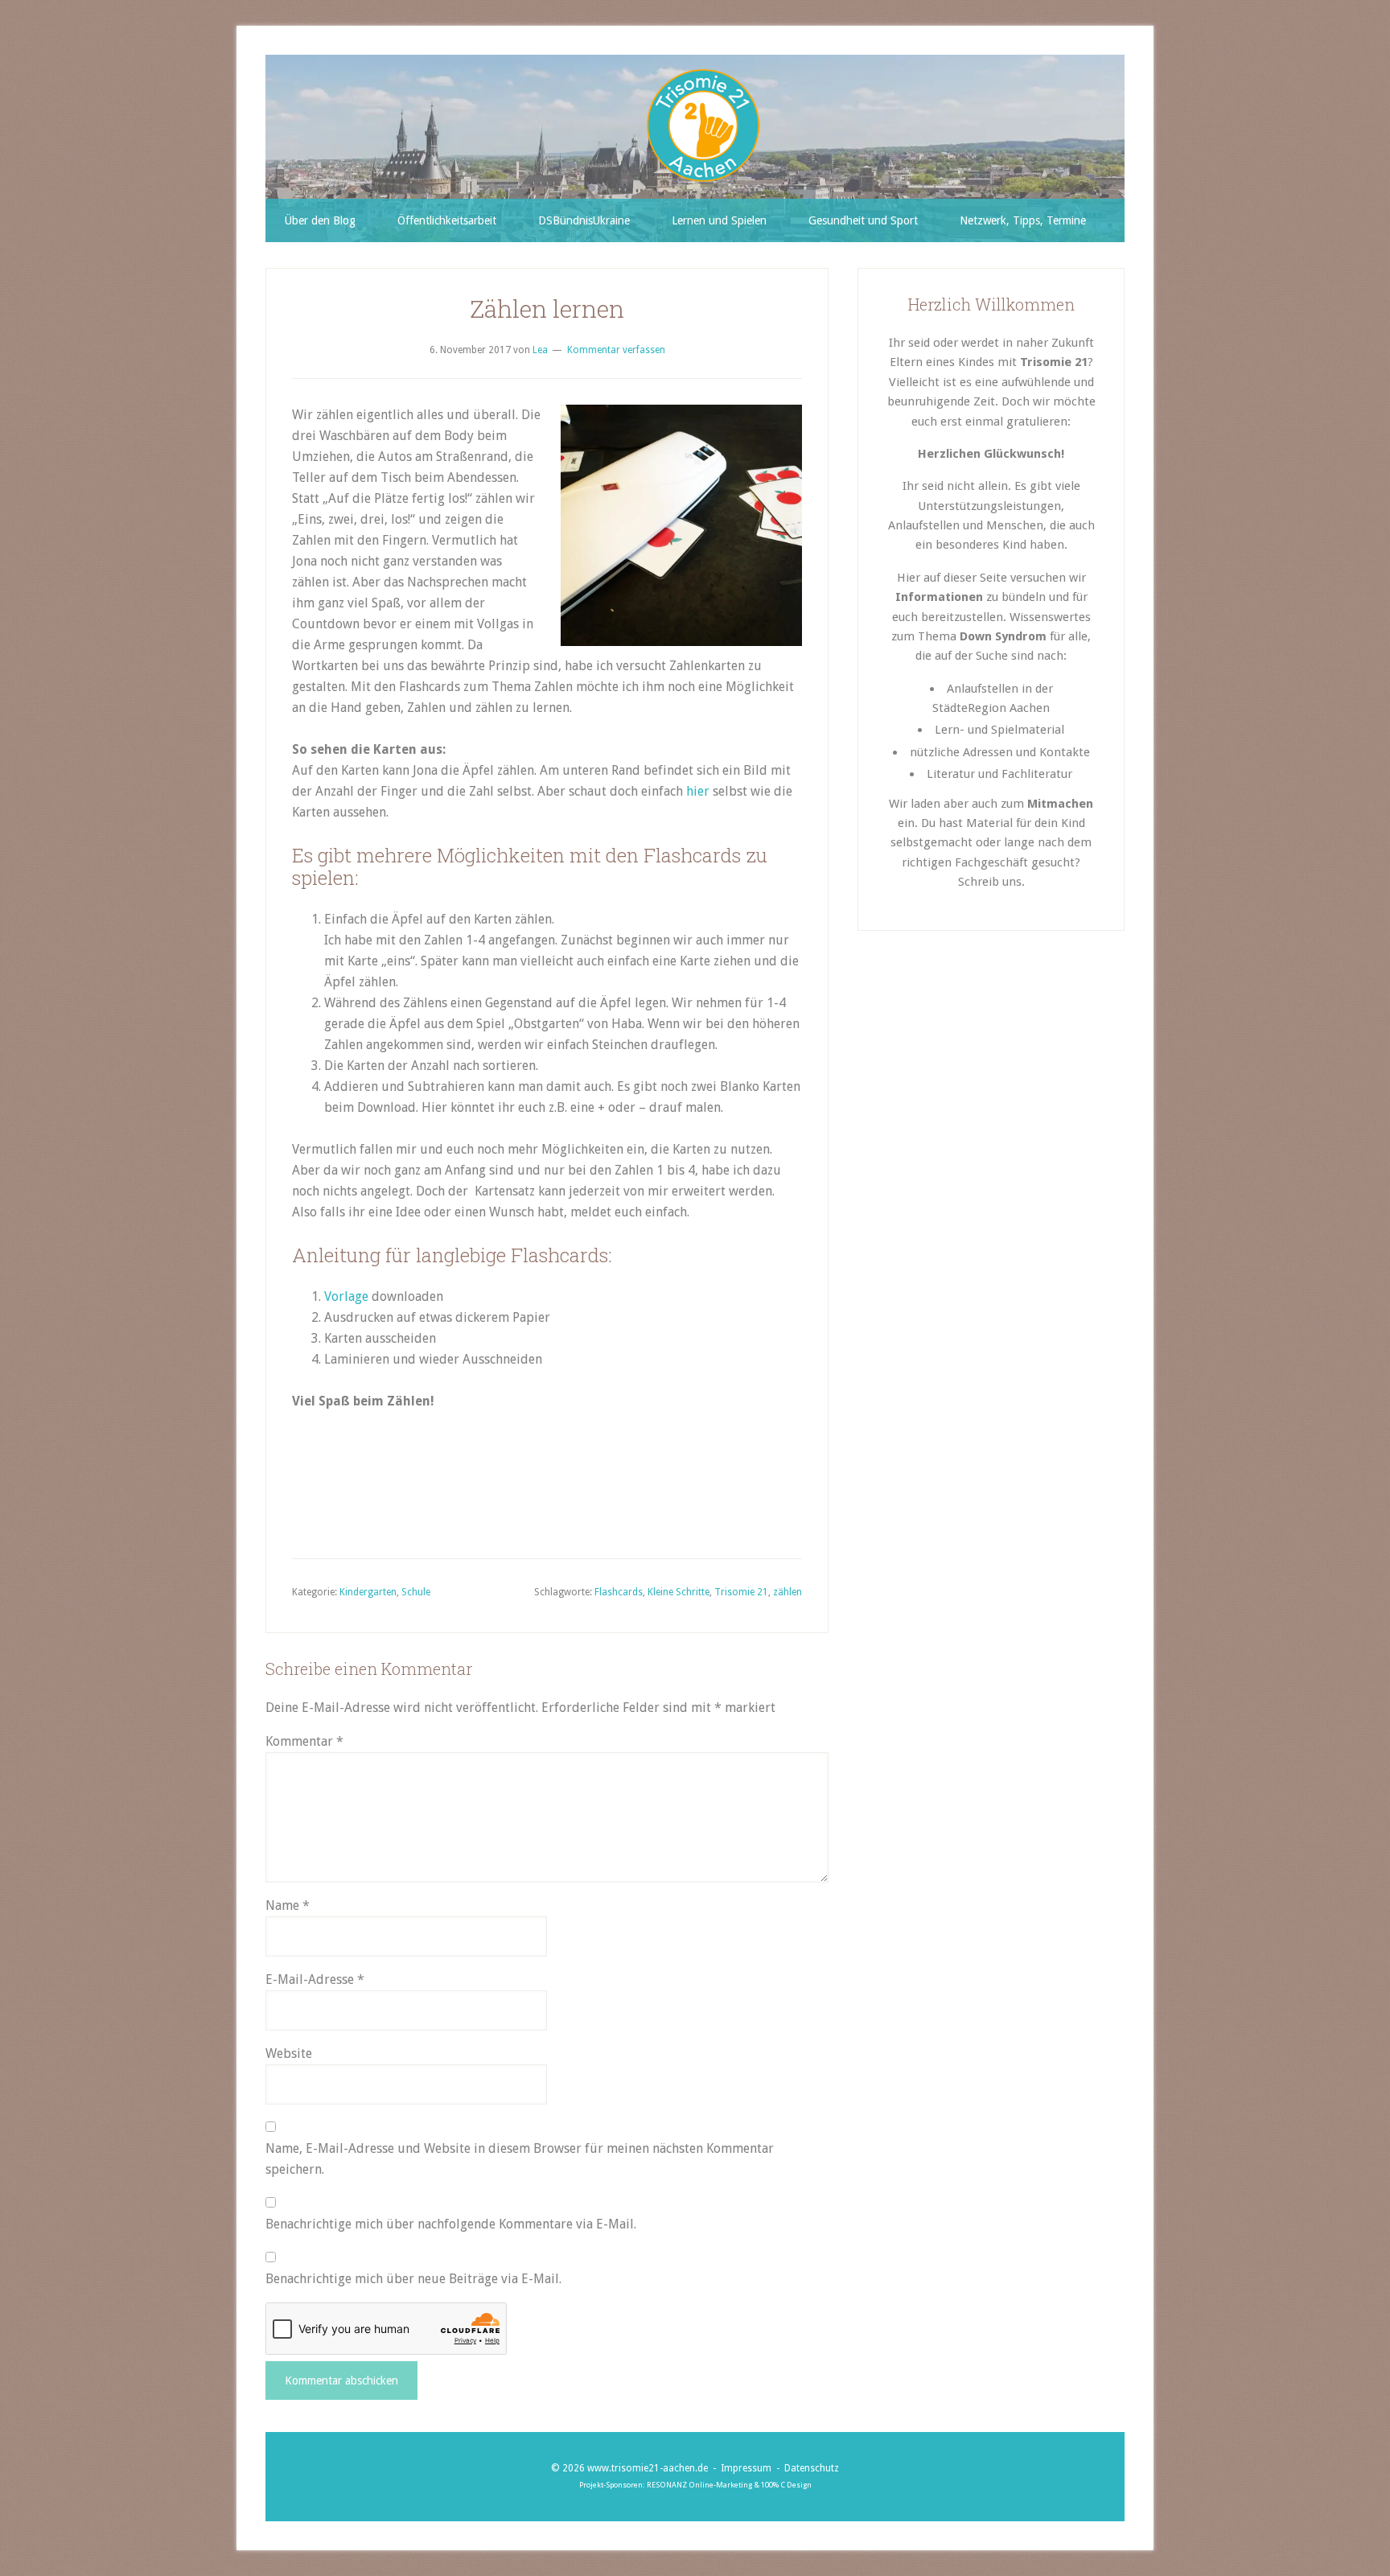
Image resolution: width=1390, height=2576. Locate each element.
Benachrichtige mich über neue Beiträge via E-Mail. (413, 2279)
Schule (416, 1592)
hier (698, 791)
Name (288, 1905)
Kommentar (304, 1741)
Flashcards (619, 1592)
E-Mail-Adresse (315, 1979)
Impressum (746, 2468)
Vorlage (346, 1296)
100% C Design (786, 2485)
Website (289, 2053)
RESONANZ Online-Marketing (699, 2485)
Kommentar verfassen (616, 350)
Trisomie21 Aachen (703, 126)
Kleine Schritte (679, 1592)
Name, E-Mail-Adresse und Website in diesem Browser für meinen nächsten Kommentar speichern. (520, 2159)
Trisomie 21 (741, 1592)
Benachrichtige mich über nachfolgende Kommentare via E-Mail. (451, 2224)
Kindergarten (368, 1592)
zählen (788, 1592)
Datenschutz (812, 2468)
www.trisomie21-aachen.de (648, 2468)
